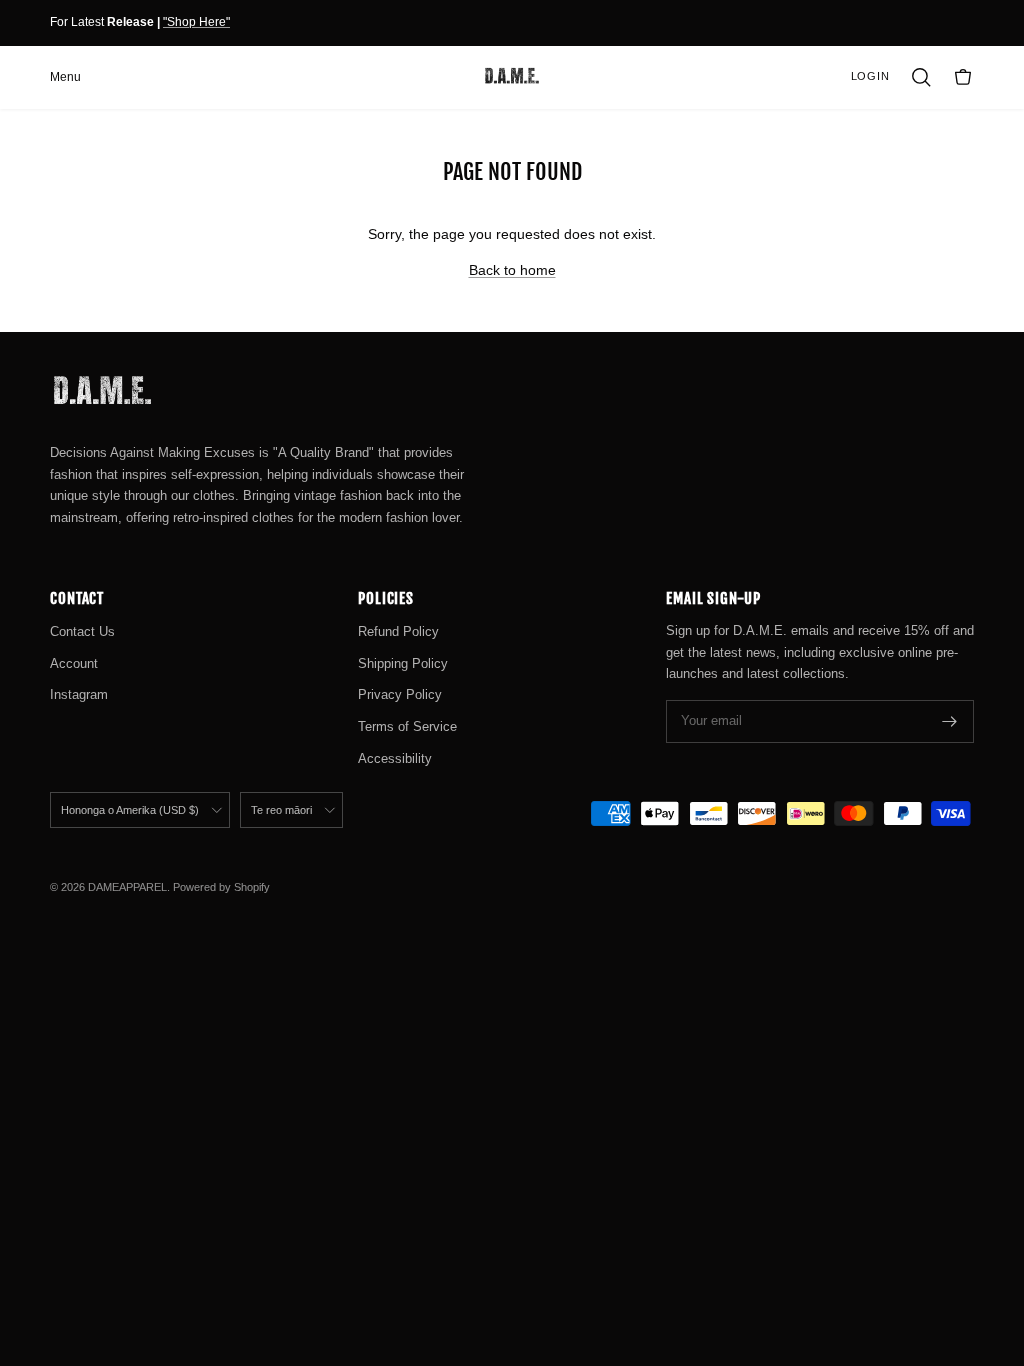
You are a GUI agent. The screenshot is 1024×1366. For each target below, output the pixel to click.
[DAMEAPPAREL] (512, 77)
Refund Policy (398, 631)
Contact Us (82, 631)
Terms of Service (407, 726)
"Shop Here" (196, 22)
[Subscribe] (950, 721)
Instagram (79, 694)
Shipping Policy (403, 663)
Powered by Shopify (221, 887)
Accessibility (395, 758)
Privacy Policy (400, 694)
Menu (65, 77)
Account (74, 663)
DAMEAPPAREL (127, 887)
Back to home (512, 270)
